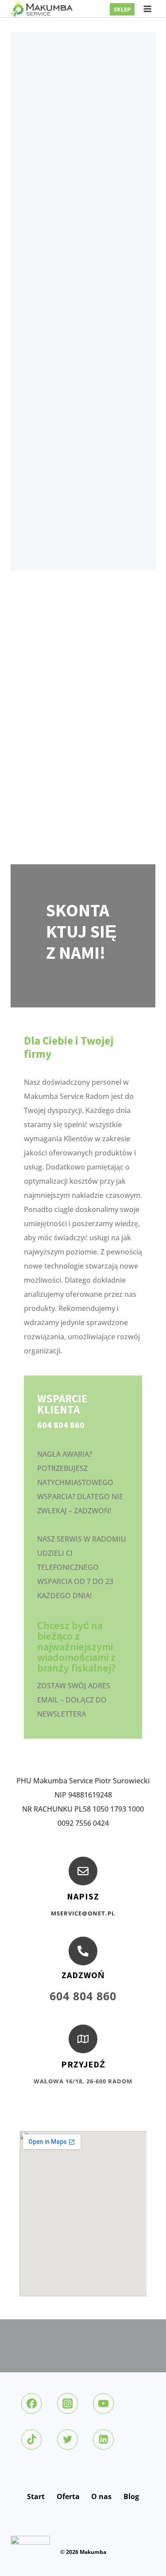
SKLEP (122, 9)
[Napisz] (83, 1871)
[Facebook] (31, 2403)
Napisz (83, 1896)
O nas (101, 2496)
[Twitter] (67, 2439)
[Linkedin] (103, 2439)
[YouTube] (103, 2403)
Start (36, 2496)
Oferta (68, 2496)
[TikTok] (31, 2439)
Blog (131, 2496)
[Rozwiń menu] (147, 9)
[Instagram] (67, 2403)
